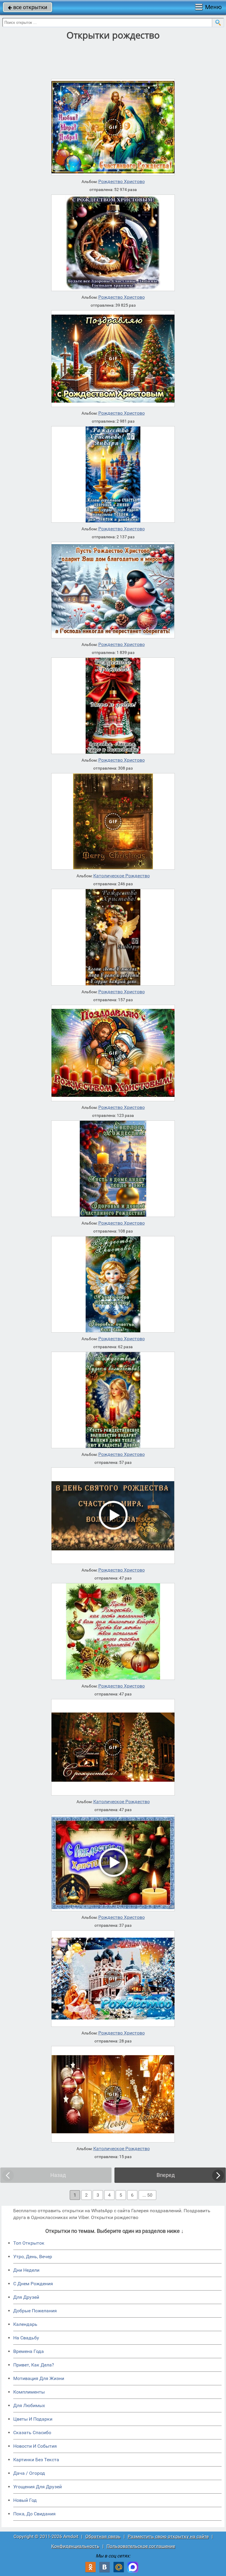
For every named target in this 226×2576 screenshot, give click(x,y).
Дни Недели (26, 2270)
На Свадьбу (26, 2338)
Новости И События (35, 2446)
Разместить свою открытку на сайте (168, 2536)
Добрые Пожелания (35, 2311)
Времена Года (29, 2351)
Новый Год (25, 2500)
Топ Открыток (29, 2243)
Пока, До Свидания (34, 2514)
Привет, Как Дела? (34, 2365)
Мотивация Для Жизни (39, 2378)
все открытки (28, 7)
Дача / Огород (29, 2473)
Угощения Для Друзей (38, 2487)
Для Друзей (26, 2297)
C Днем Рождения (33, 2284)
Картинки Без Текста (36, 2460)
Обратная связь (103, 2536)
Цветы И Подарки (33, 2419)
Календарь (25, 2324)
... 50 (147, 2195)
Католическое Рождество (122, 876)
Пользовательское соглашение (141, 2546)
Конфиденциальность (75, 2546)
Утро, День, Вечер (33, 2257)
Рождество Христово (122, 182)
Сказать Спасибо (32, 2433)
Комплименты (29, 2392)
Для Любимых (29, 2405)
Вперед (166, 2175)
